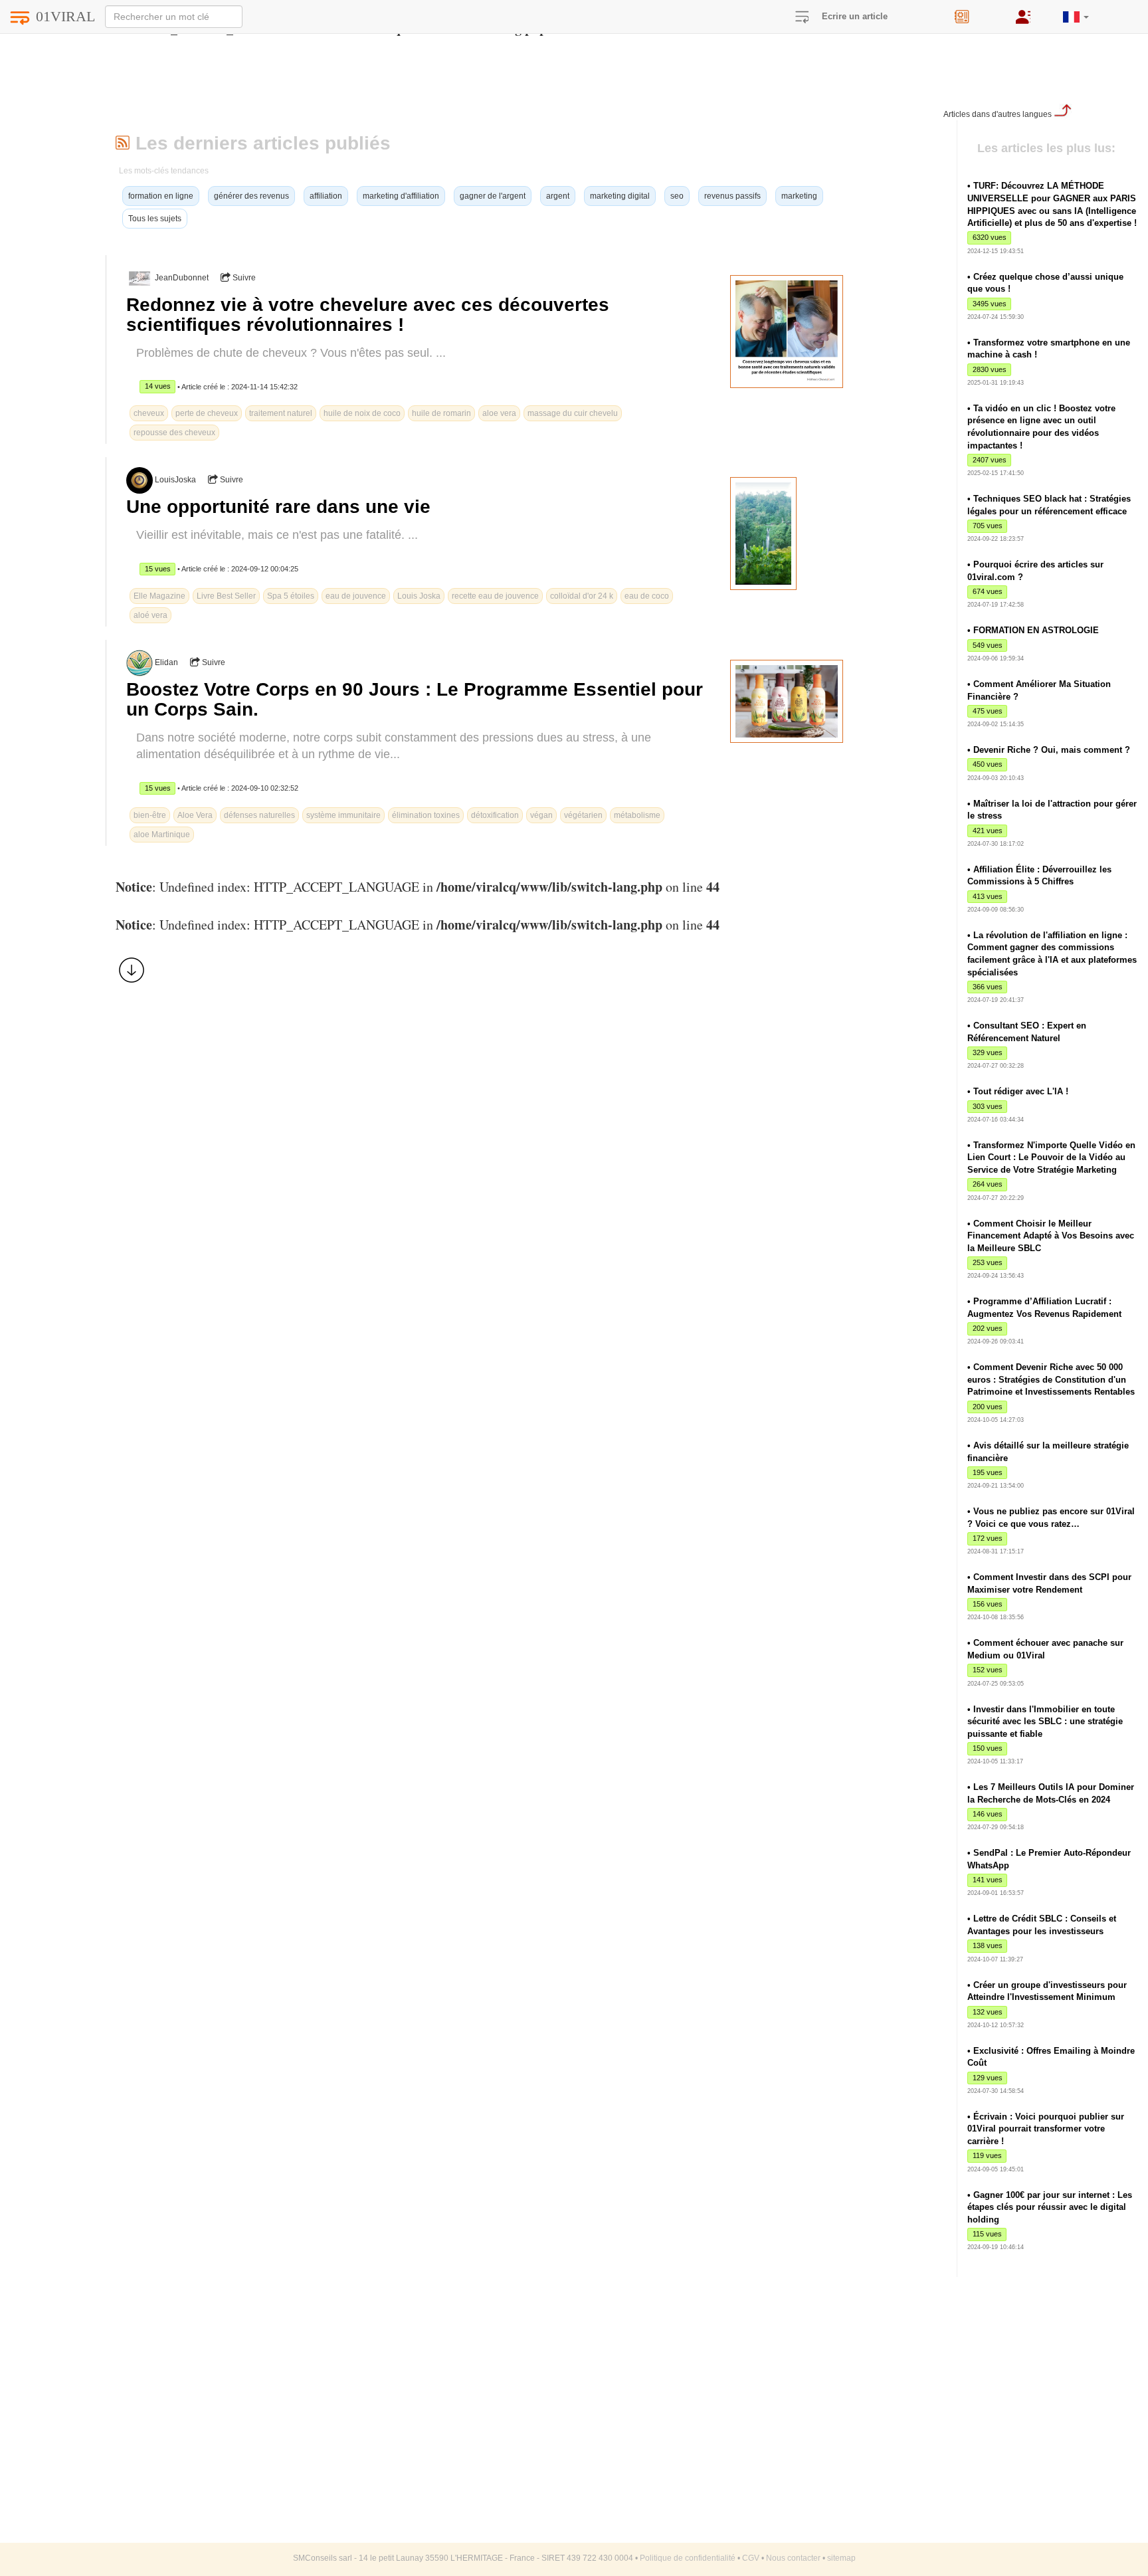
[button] (1076, 12)
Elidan (166, 662)
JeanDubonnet (182, 278)
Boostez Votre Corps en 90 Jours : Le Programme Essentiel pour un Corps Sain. (415, 699)
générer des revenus (251, 196)
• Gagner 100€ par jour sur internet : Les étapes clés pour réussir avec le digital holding (1050, 2207)
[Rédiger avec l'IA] (975, 12)
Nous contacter (793, 2558)
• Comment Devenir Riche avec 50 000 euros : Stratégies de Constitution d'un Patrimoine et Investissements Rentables (1051, 1379)
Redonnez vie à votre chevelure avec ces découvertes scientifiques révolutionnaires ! (368, 315)
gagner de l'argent (493, 196)
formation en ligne (161, 196)
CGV (751, 2558)
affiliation (326, 196)
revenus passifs (732, 196)
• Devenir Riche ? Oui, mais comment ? (1049, 750)
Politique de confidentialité (688, 2558)
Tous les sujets (155, 219)
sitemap (841, 2558)
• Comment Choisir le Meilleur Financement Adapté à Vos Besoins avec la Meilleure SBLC (1051, 1236)
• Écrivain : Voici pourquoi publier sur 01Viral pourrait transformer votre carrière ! (1046, 2129)
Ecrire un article (855, 16)
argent (558, 196)
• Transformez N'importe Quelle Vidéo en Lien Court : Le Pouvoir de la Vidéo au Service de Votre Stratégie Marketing (1051, 1157)
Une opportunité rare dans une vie (278, 507)
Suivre (243, 278)
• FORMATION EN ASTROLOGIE (1033, 630)
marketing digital (620, 196)
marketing (799, 196)
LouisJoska (175, 480)
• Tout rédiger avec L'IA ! (1018, 1091)
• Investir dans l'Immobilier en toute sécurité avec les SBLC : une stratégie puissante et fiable (1045, 1722)
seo (677, 196)
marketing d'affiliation (401, 196)
